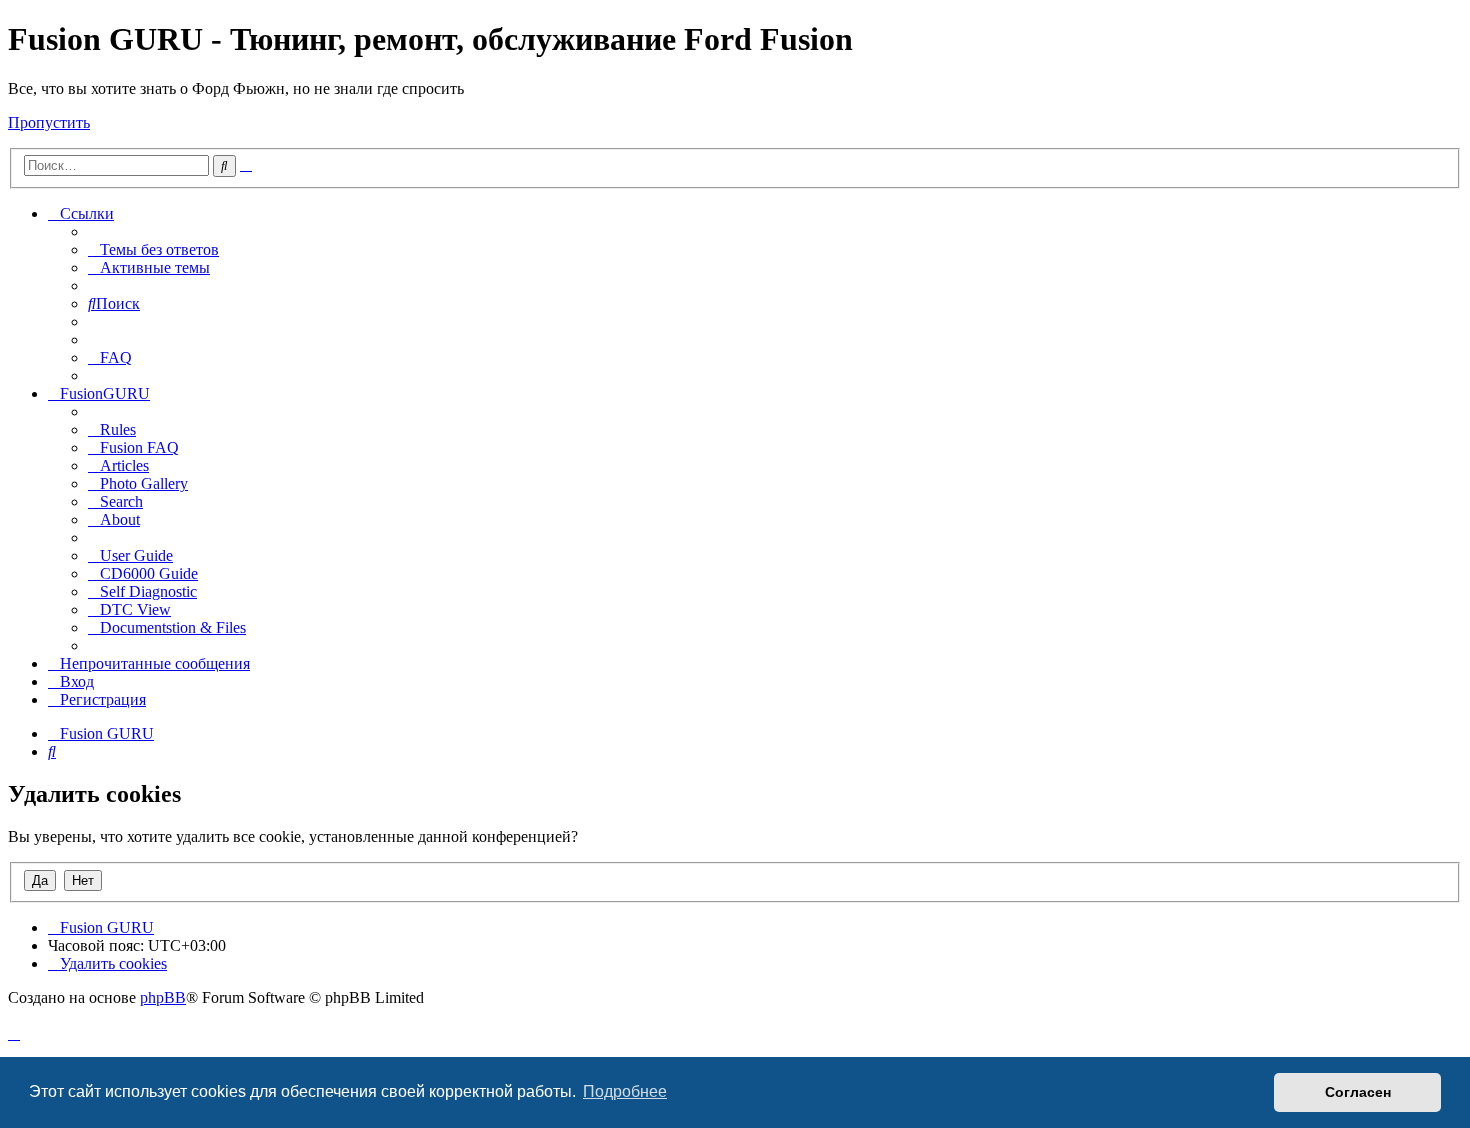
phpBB (163, 997)
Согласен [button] (1358, 1092)
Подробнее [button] (625, 1091)
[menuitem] (153, 249)
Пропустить (49, 122)
